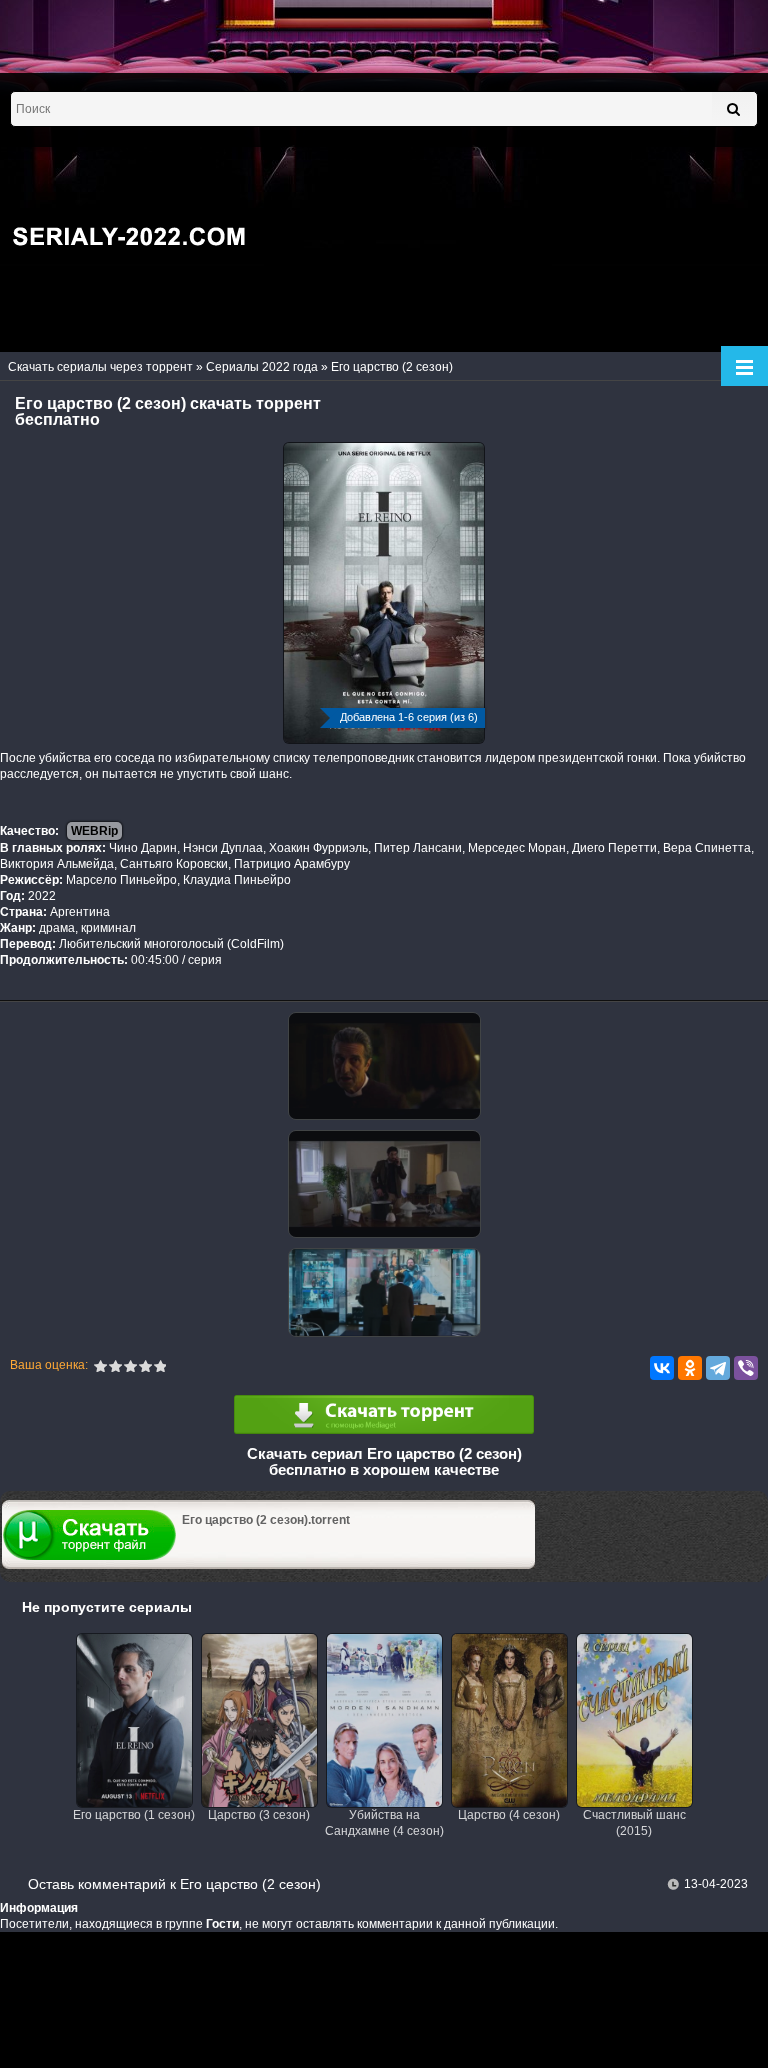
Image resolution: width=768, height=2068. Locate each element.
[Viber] (746, 1368)
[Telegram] (718, 1368)
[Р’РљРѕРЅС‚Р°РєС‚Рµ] (662, 1368)
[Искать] (733, 109)
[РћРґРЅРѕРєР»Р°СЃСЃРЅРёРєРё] (690, 1368)
